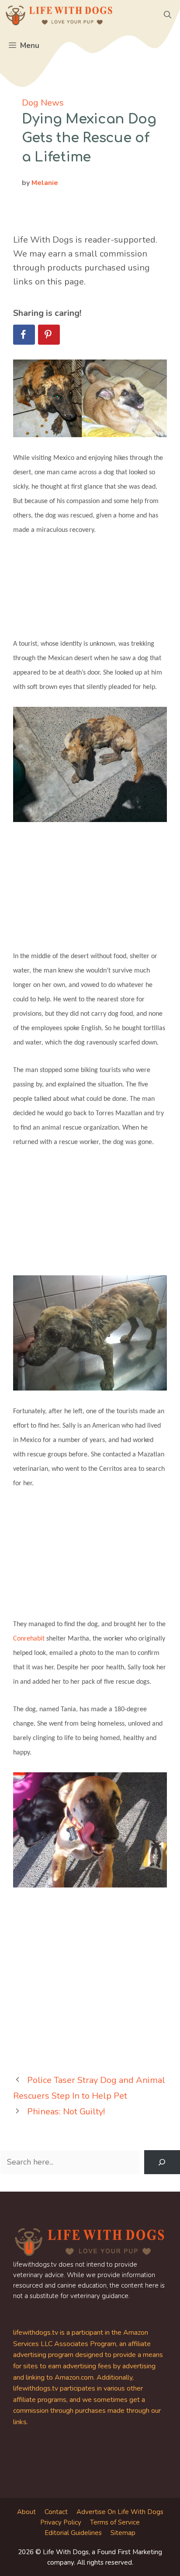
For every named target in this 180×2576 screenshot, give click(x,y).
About (26, 2512)
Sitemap (123, 2533)
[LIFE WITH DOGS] (59, 15)
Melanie (45, 183)
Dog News (43, 103)
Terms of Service (115, 2522)
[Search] (162, 2162)
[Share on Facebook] (24, 335)
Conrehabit (29, 1639)
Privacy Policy (61, 2522)
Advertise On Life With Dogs (120, 2512)
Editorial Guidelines (73, 2533)
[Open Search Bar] (168, 15)
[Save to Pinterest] (49, 335)
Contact (56, 2512)
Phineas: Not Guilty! (66, 2112)
